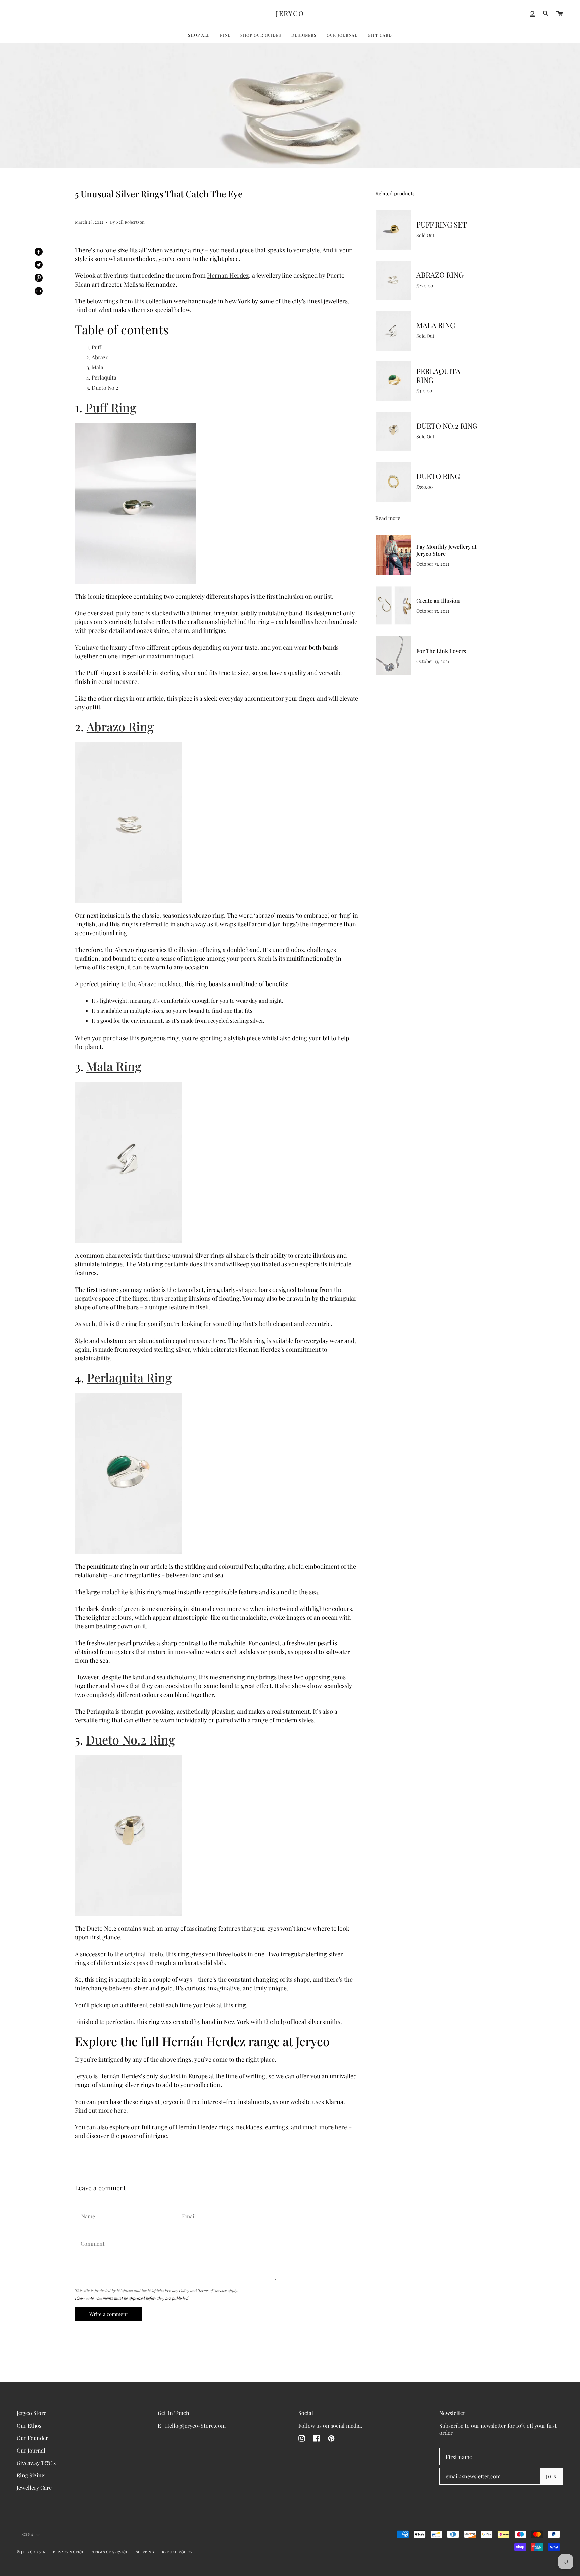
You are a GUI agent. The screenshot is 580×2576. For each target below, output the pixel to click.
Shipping (145, 2552)
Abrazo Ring (120, 726)
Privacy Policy (177, 2290)
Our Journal (31, 2450)
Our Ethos (29, 2426)
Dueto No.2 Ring (130, 1739)
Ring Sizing (31, 2475)
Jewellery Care (34, 2488)
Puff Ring (111, 407)
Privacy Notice (69, 2552)
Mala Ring (114, 1066)
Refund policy (178, 2552)
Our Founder (32, 2438)
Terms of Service (212, 2290)
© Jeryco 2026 (31, 2552)
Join (551, 2476)
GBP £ (28, 2534)
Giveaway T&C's (36, 2463)
